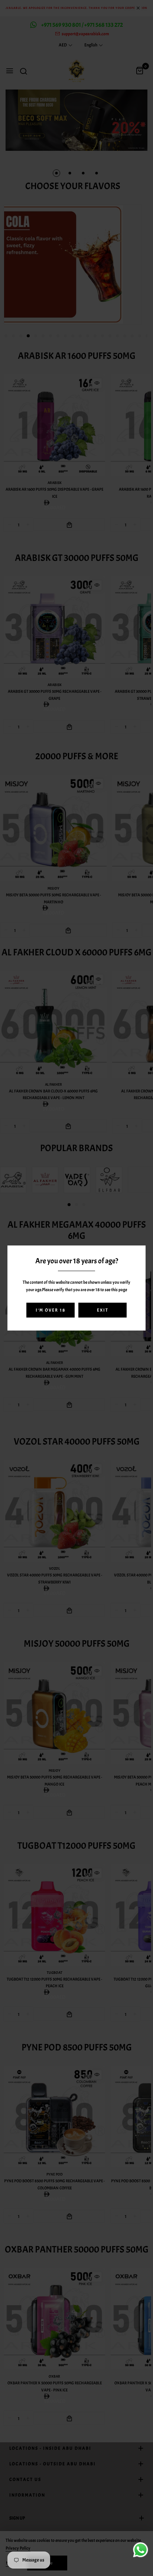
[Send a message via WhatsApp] (141, 2550)
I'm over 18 (51, 1310)
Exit (103, 1310)
